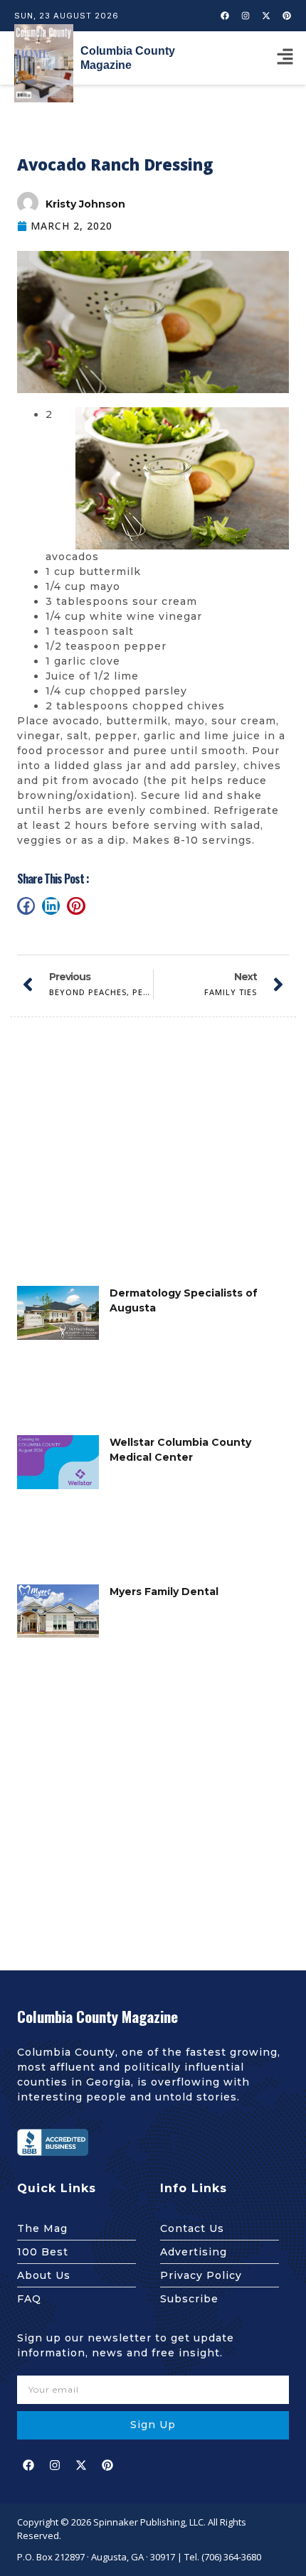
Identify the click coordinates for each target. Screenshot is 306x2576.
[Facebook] (225, 16)
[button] (285, 58)
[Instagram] (246, 16)
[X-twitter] (266, 16)
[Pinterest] (287, 16)
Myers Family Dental (164, 1592)
